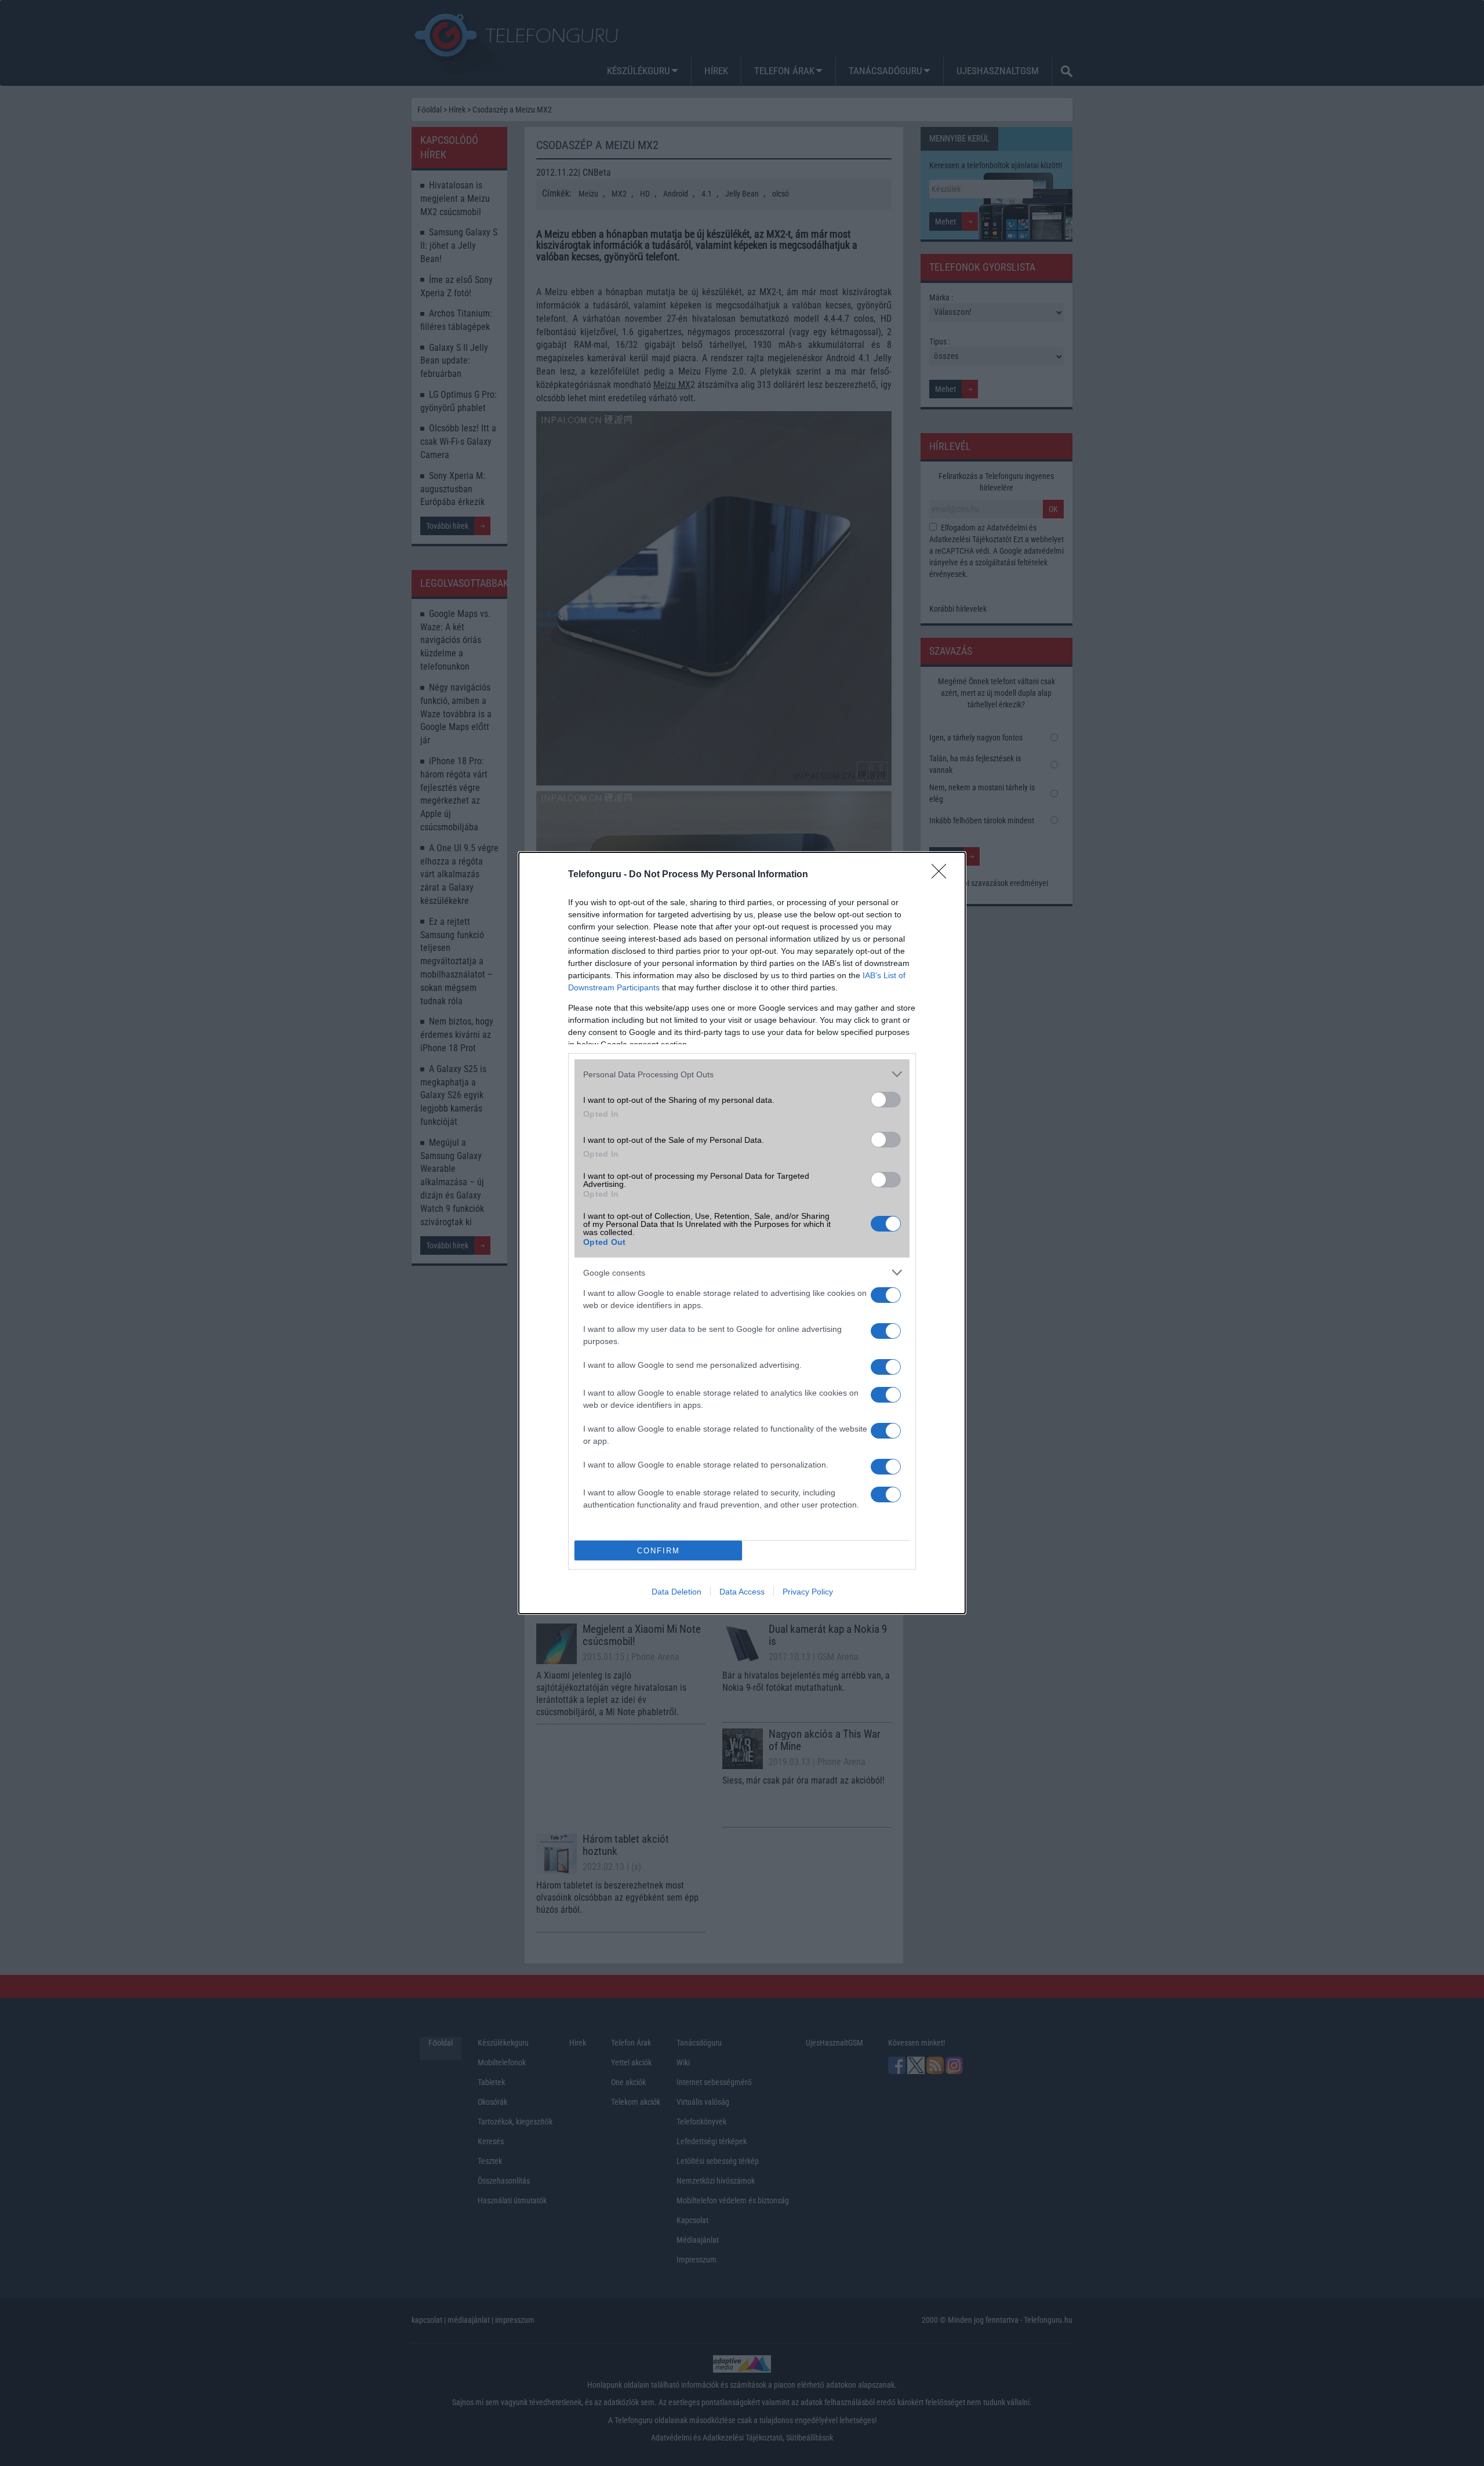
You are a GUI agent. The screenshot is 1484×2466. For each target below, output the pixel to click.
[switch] (886, 1100)
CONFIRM (659, 1551)
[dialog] (742, 1233)
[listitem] (742, 1074)
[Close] (943, 875)
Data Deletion (676, 1592)
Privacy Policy (808, 1592)
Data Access (742, 1592)
